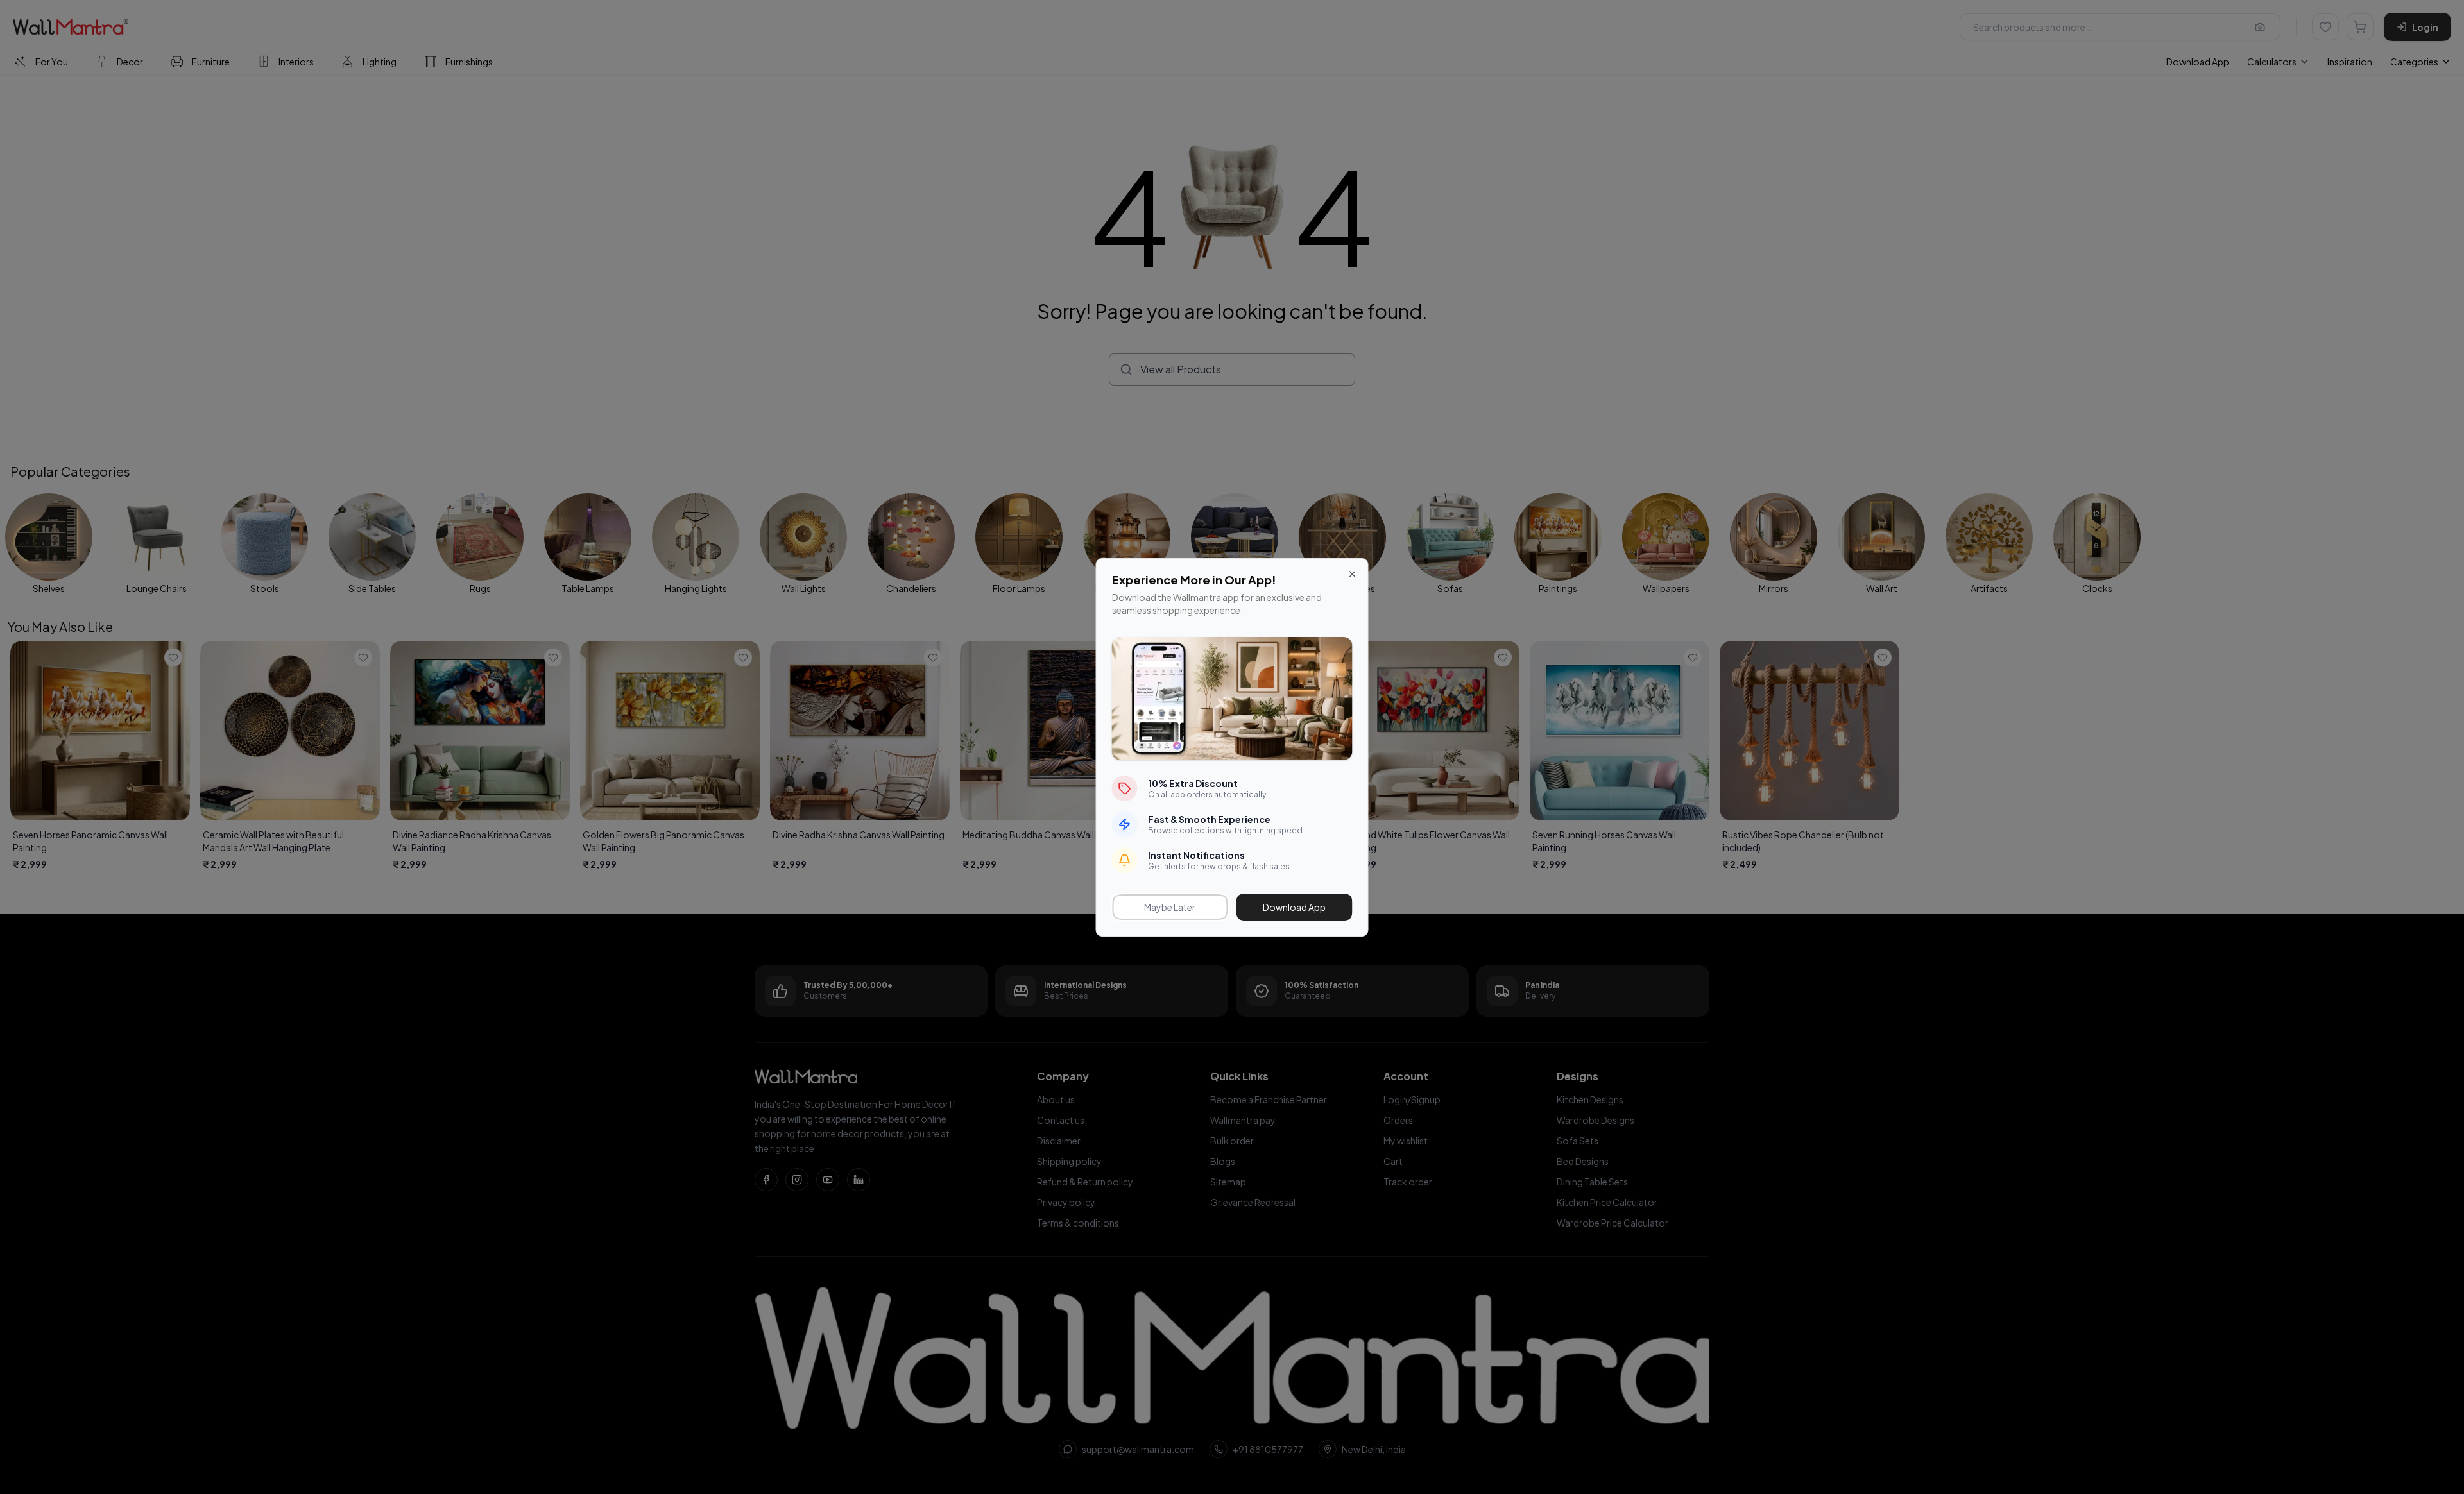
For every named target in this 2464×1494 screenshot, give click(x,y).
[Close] (1353, 574)
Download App (1294, 907)
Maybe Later (1170, 907)
